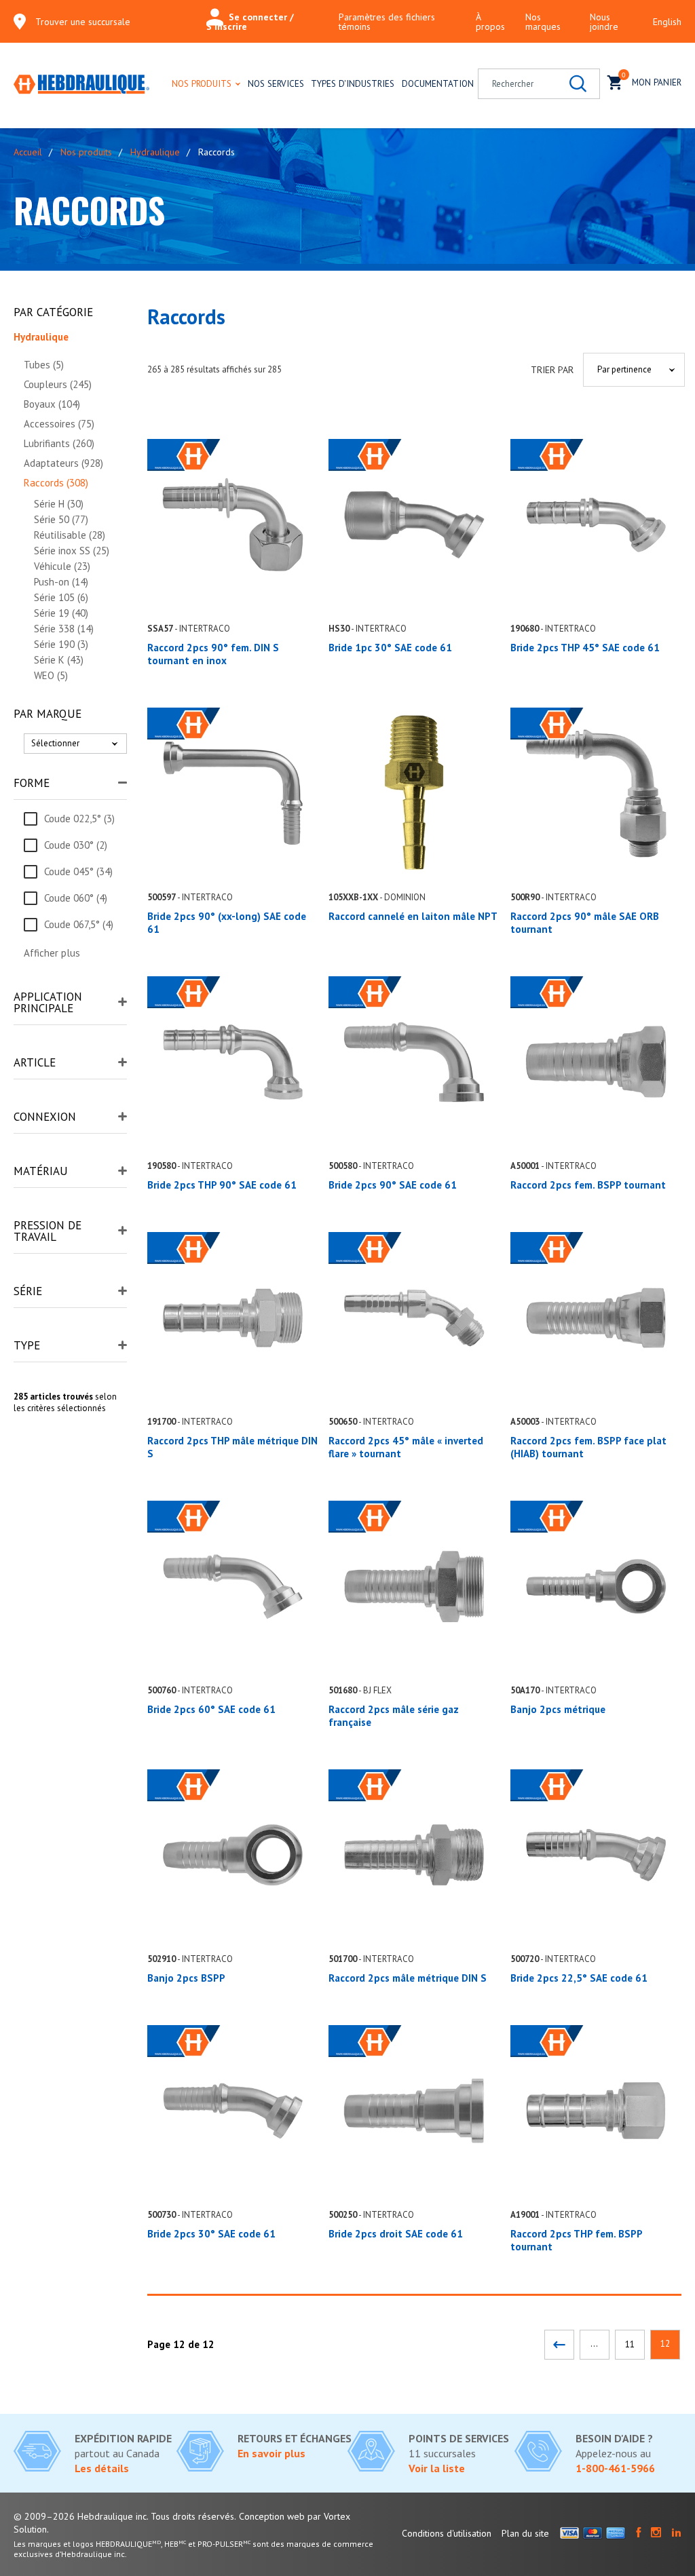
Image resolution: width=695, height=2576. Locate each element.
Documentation (438, 83)
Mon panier (652, 80)
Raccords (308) (56, 483)
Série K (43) (59, 660)
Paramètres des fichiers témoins (387, 22)
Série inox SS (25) (72, 551)
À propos (490, 22)
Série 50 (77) (61, 519)
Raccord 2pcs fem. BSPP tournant (588, 1185)
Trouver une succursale (83, 22)
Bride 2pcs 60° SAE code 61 (211, 1709)
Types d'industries (353, 83)
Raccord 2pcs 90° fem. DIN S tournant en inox (213, 654)
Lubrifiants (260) (59, 443)
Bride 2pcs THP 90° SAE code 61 (222, 1185)
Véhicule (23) (62, 566)
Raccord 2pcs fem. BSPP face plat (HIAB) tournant (588, 1447)
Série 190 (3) (61, 644)
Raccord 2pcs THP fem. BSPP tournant (576, 2240)
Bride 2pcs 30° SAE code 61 (211, 2234)
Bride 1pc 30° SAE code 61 (390, 648)
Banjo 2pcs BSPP (186, 1978)
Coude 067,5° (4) (79, 924)
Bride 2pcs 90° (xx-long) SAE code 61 (227, 923)
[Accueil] (81, 85)
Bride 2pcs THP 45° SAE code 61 (585, 648)
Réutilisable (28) (70, 535)
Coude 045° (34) (78, 871)
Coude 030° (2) (76, 845)
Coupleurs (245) (58, 384)
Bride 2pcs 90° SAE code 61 (393, 1185)
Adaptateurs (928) (63, 463)
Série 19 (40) (61, 613)
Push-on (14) (61, 582)
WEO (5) (51, 675)
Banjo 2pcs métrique (558, 1709)
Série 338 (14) (64, 629)
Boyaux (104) (52, 404)
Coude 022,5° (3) (79, 819)
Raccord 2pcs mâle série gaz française (394, 1716)
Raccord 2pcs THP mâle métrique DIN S (232, 1447)
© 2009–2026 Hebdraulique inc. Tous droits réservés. (125, 2516)
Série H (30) (59, 504)
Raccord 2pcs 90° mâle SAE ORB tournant (585, 923)
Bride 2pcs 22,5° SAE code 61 (579, 1978)
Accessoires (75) (59, 424)
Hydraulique (155, 152)
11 (630, 2344)
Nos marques (543, 22)
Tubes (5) (44, 365)
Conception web (272, 2516)
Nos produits (202, 83)
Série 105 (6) (61, 597)
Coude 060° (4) (76, 898)
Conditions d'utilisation (447, 2533)
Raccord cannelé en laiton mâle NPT (413, 916)
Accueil (28, 152)
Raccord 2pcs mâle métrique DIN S (408, 1978)
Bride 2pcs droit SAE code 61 (396, 2234)
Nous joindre (604, 22)
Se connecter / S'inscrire (250, 22)
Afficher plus (52, 953)
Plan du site (525, 2533)
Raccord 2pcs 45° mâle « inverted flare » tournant (406, 1447)
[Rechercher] (578, 84)
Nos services (276, 83)
